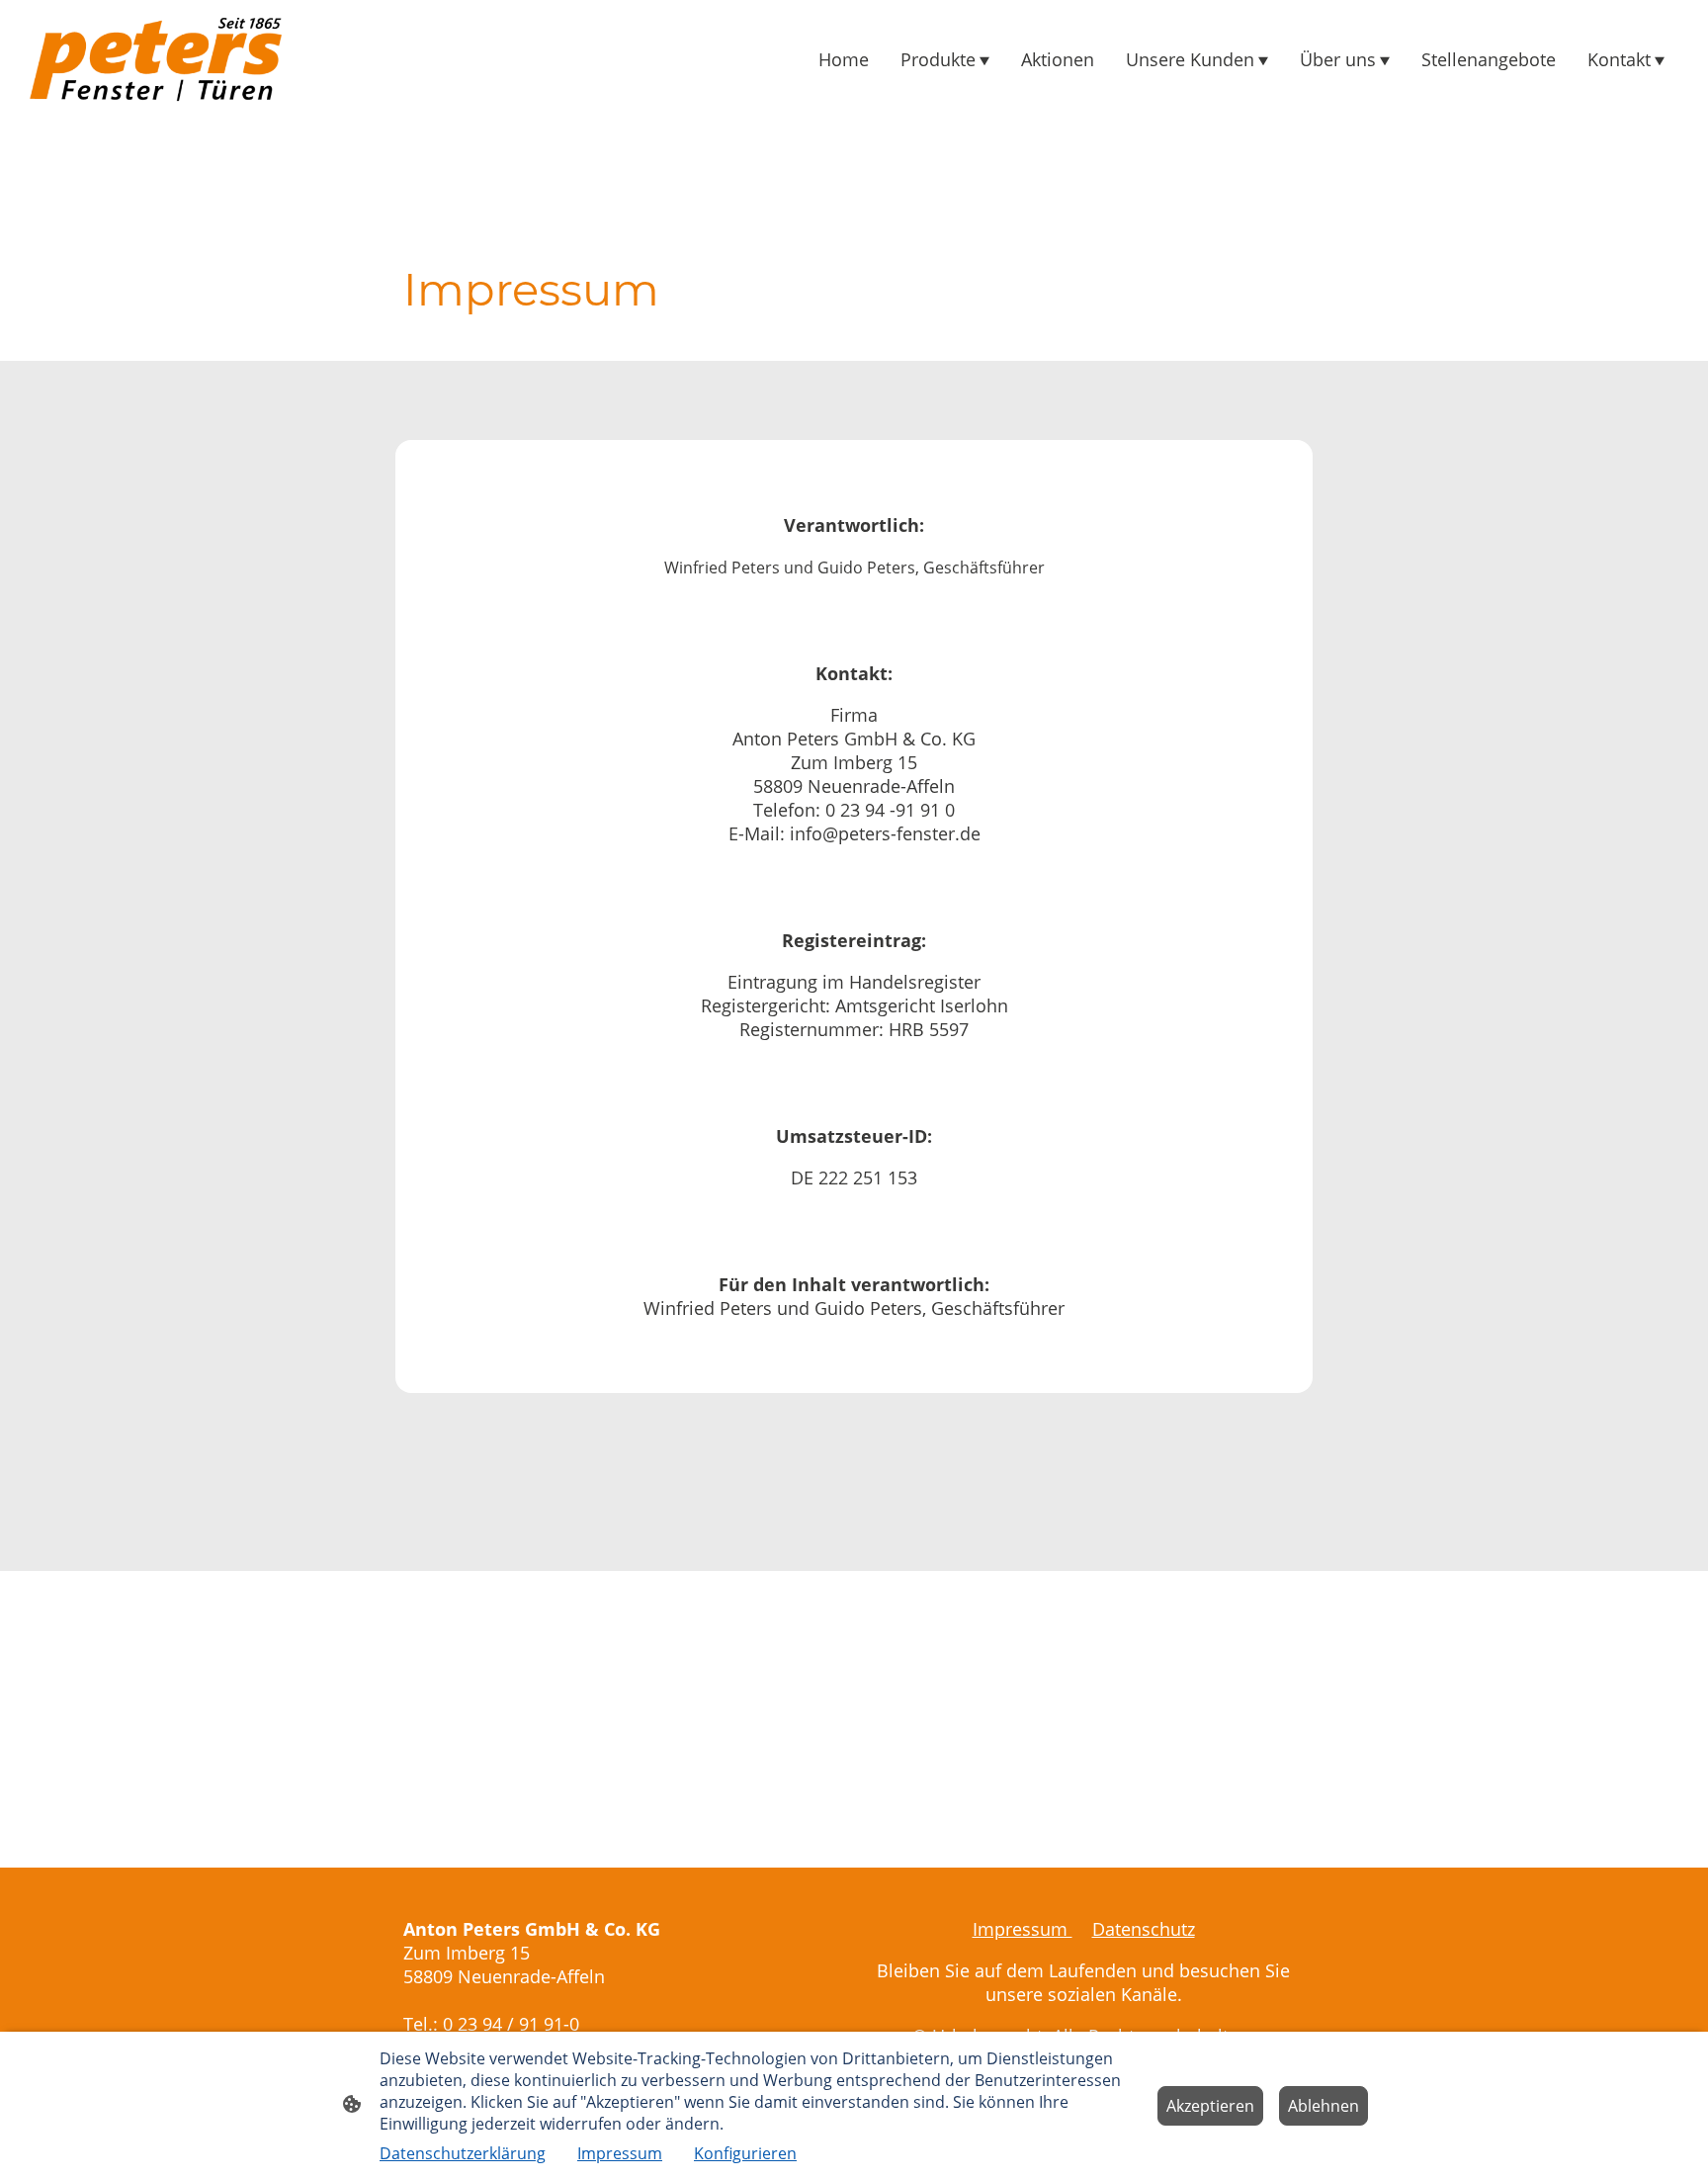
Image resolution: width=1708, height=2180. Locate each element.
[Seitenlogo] (156, 59)
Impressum (1023, 1929)
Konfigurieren (745, 2153)
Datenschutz (1144, 1929)
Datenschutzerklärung (463, 2153)
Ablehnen (1324, 2106)
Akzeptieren (1210, 2106)
